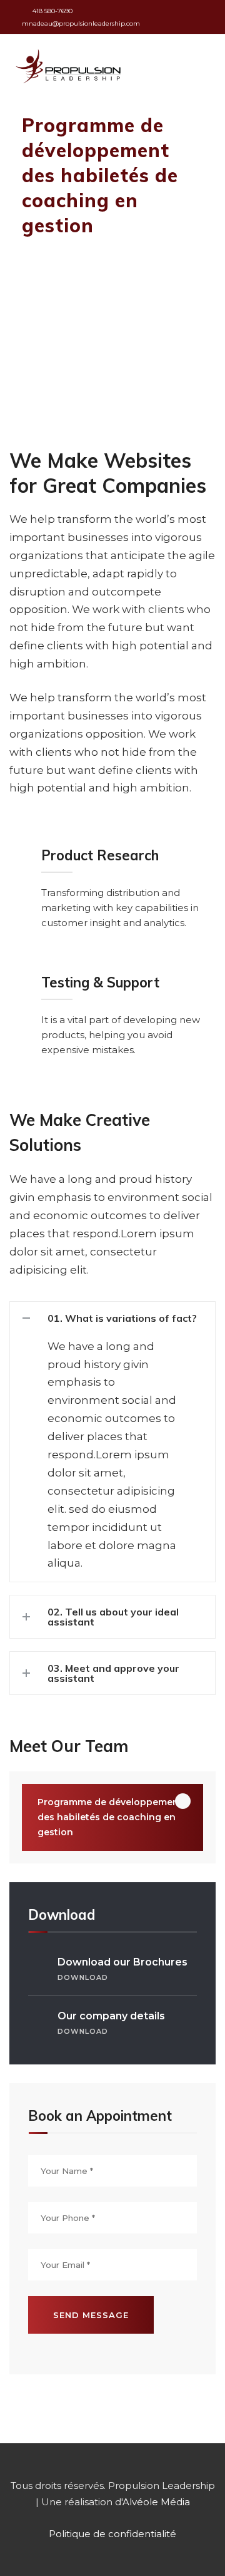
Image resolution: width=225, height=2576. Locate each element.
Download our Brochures (122, 1969)
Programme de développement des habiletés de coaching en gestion (110, 1817)
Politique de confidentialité (112, 2534)
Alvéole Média (156, 2502)
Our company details (111, 2023)
